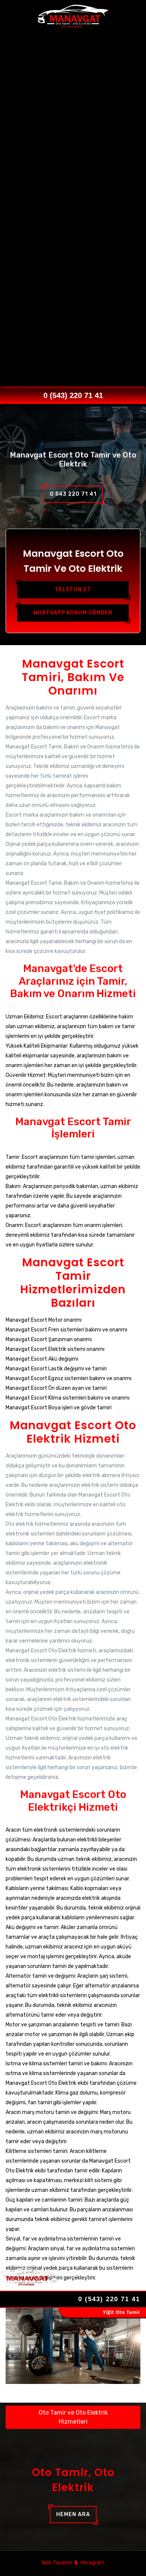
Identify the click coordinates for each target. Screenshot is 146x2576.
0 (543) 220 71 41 (73, 395)
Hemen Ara (73, 2514)
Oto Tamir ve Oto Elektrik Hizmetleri (73, 2417)
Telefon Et (73, 590)
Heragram (92, 2563)
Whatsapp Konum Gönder (73, 613)
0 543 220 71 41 (73, 494)
